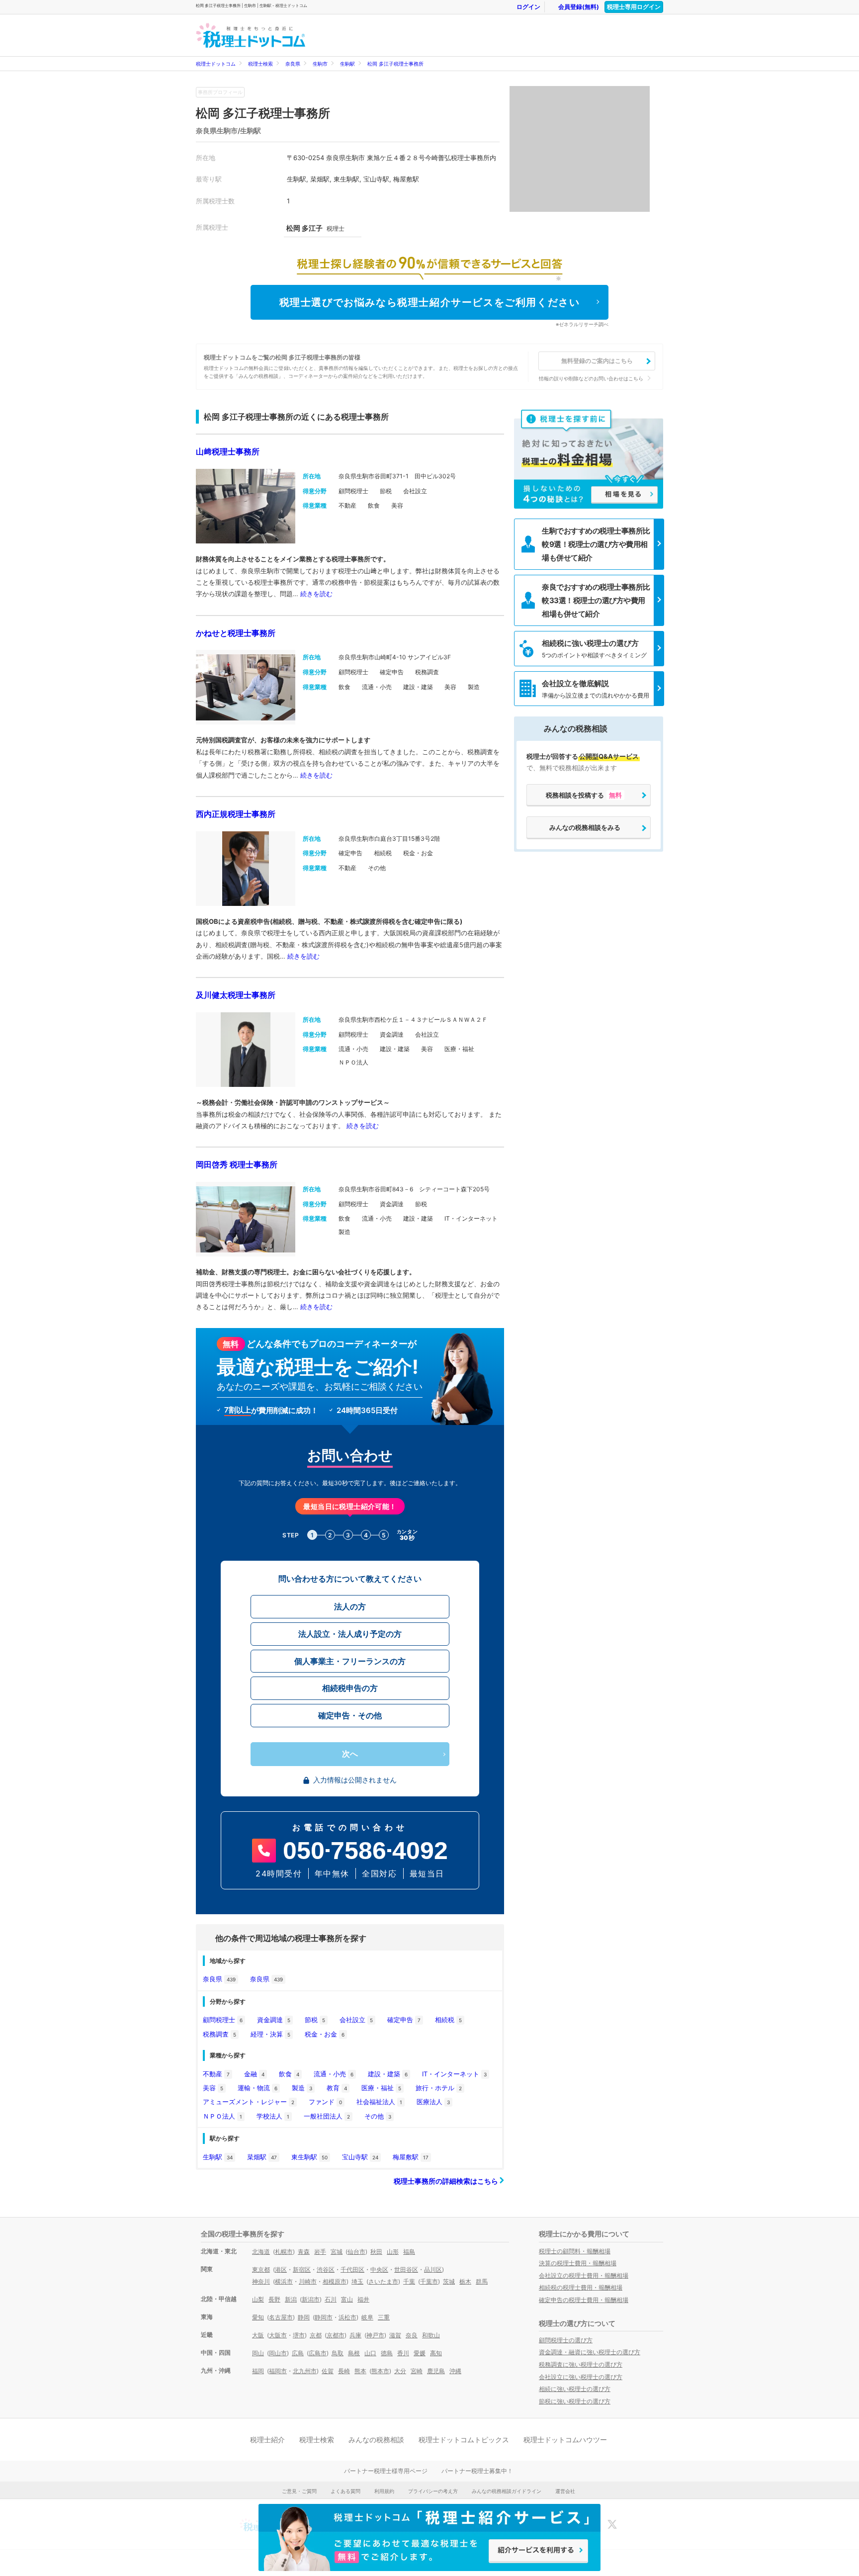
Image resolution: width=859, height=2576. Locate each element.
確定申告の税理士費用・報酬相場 (584, 2300)
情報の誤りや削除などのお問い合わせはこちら (591, 378)
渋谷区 (326, 2269)
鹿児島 (436, 2371)
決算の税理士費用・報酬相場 (578, 2263)
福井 (363, 2299)
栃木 (465, 2281)
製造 (302, 2088)
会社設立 (356, 2020)
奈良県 (293, 64)
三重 (384, 2317)
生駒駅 (347, 64)
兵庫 (355, 2335)
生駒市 (320, 64)
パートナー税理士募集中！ (477, 2471)
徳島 (387, 2353)
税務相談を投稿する (584, 795)
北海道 (261, 2252)
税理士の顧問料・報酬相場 (575, 2251)
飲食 (289, 2074)
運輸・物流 (258, 2088)
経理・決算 (270, 2034)
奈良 (412, 2335)
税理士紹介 (267, 2440)
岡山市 (278, 2353)
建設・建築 (388, 2074)
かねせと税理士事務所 (236, 633)
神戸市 (375, 2335)
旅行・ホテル (439, 2088)
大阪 (258, 2335)
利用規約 (384, 2491)
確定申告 (404, 2020)
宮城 (337, 2252)
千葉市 (429, 2281)
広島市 (318, 2353)
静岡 (304, 2317)
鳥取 (338, 2353)
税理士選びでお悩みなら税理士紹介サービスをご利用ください (430, 302)
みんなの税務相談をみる (585, 827)
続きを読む (316, 594)
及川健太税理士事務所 (236, 995)
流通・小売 (334, 2074)
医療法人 (433, 2102)
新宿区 (302, 2269)
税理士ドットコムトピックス (464, 2440)
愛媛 (420, 2353)
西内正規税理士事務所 (236, 814)
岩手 (320, 2252)
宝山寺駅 (360, 2157)
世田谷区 (406, 2269)
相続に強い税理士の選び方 (575, 2389)
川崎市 (308, 2281)
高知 (436, 2353)
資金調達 (274, 2020)
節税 (315, 2020)
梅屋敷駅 (411, 2157)
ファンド (325, 2102)
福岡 (258, 2371)
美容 (213, 2088)
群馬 (482, 2281)
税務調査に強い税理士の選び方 (581, 2364)
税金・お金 (325, 2034)
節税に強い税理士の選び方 (575, 2401)
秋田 (376, 2252)
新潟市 (311, 2299)
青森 (304, 2252)
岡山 (258, 2353)
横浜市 (284, 2281)
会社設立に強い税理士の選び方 (581, 2377)
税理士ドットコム (216, 64)
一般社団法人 (327, 2116)
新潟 (291, 2299)
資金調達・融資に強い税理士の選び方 (590, 2352)
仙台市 (356, 2252)
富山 (347, 2299)
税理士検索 (260, 64)
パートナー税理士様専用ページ (386, 2471)
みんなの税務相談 (376, 2440)
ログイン (528, 7)
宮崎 (417, 2371)
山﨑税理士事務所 (228, 451)
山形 (393, 2252)
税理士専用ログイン (634, 7)
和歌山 (431, 2335)
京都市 (336, 2335)
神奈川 (261, 2281)
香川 (403, 2353)
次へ (350, 1754)
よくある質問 (345, 2491)
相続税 (448, 2020)
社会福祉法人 (379, 2102)
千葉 (409, 2281)
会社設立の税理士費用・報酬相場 (584, 2275)
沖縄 (455, 2371)
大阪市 (278, 2335)
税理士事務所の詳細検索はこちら (447, 2181)
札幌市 (284, 2252)
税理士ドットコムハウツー (565, 2440)
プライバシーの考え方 (433, 2491)
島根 (354, 2353)
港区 (281, 2269)
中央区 (379, 2269)
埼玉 (357, 2281)
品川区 (433, 2269)
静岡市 (324, 2317)
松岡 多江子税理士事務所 (395, 64)
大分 (400, 2371)
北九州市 (305, 2371)
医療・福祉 (381, 2088)
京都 (316, 2335)
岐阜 (367, 2317)
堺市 (299, 2335)
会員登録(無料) (579, 7)
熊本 (360, 2371)
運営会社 (565, 2491)
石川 (331, 2299)
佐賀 (328, 2371)
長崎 (344, 2371)
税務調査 (219, 2034)
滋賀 (395, 2335)
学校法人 (273, 2116)
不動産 (216, 2074)
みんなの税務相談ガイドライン (507, 2491)
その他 (378, 2116)
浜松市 (347, 2317)
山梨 (258, 2299)
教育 (337, 2088)
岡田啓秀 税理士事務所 (237, 1164)
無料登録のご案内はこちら (597, 361)
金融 (254, 2074)
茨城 (449, 2281)
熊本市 (380, 2371)
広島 (298, 2353)
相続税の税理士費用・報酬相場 (581, 2287)
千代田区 (352, 2269)
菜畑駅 (262, 2157)
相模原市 (335, 2281)
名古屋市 (281, 2317)
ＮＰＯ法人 (222, 2116)
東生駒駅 (309, 2157)
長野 (274, 2299)
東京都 (261, 2269)
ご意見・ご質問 (299, 2491)
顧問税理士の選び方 (566, 2340)
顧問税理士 (223, 2020)
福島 (409, 2252)
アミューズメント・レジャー (249, 2102)
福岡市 (278, 2371)
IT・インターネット (454, 2074)
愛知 (258, 2317)
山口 (370, 2353)
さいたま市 (383, 2281)
